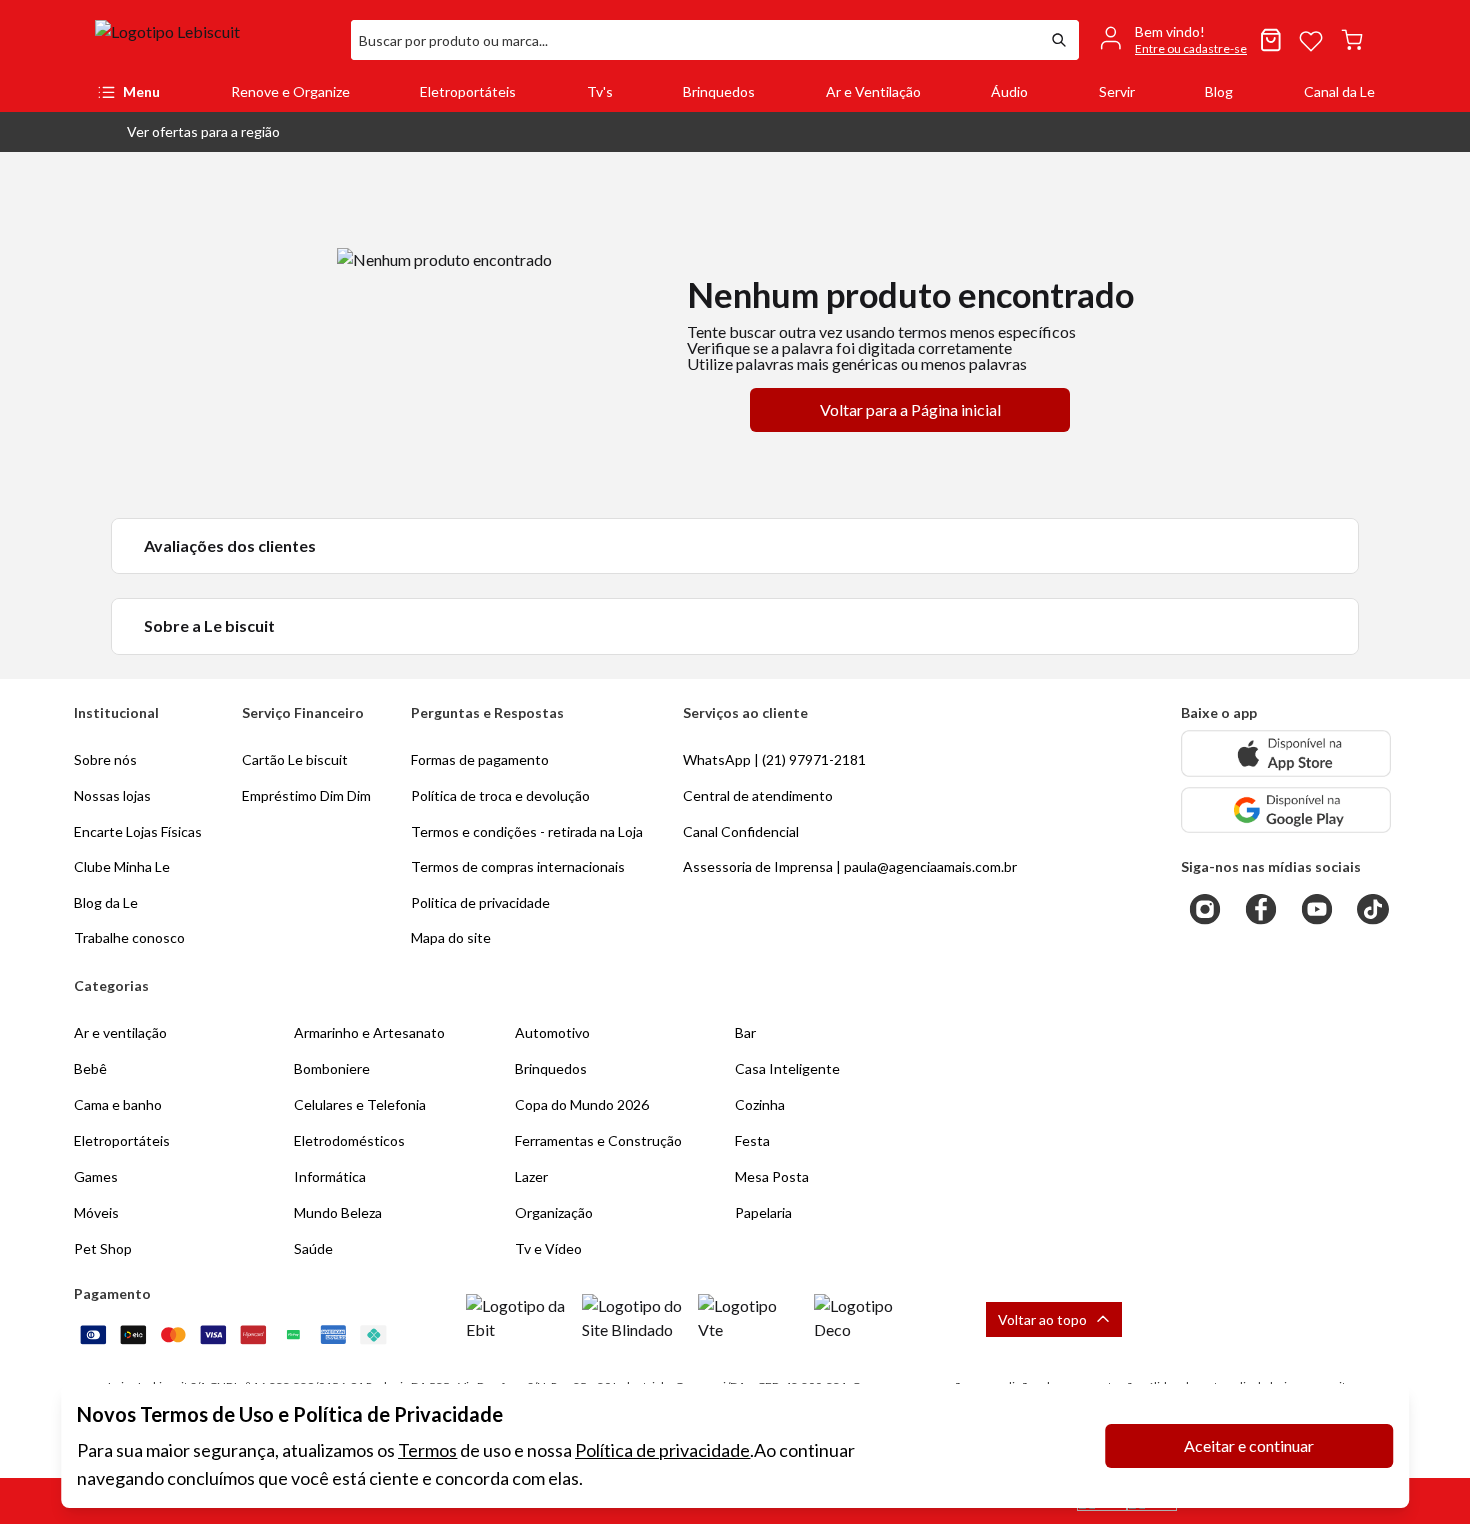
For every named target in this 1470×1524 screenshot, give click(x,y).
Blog (1219, 91)
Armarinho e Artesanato (369, 1032)
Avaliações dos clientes (230, 545)
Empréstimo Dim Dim (306, 795)
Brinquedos (719, 91)
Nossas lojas (112, 795)
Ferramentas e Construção (598, 1140)
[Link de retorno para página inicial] (215, 40)
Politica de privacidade (480, 902)
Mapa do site (451, 937)
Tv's (600, 91)
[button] (187, 132)
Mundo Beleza (338, 1212)
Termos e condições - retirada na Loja (527, 831)
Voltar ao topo (1042, 1319)
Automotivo (552, 1032)
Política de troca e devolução (500, 795)
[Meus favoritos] (1311, 40)
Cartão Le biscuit (295, 759)
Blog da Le (106, 902)
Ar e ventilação (120, 1032)
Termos (427, 1450)
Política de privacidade (662, 1450)
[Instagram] (1205, 909)
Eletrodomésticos (349, 1140)
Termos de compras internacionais (518, 866)
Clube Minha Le (122, 866)
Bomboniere (332, 1068)
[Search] (1059, 40)
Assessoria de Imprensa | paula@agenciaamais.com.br (850, 866)
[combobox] (695, 40)
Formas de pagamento (480, 759)
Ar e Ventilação (873, 91)
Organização (554, 1212)
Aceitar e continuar (1249, 1445)
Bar (745, 1032)
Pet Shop (103, 1248)
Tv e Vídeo (548, 1248)
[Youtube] (1317, 909)
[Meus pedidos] (1271, 40)
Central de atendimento (758, 795)
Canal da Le (1339, 91)
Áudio (1009, 91)
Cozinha (760, 1104)
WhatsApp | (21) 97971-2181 (774, 759)
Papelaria (763, 1212)
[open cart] (1352, 40)
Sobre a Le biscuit (209, 625)
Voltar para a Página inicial (910, 409)
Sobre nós (105, 759)
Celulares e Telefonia (360, 1104)
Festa (752, 1140)
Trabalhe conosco (129, 937)
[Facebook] (1261, 909)
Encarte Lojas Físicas (138, 831)
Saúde (313, 1248)
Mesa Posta (772, 1176)
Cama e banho (118, 1104)
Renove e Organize (290, 91)
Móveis (96, 1212)
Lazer (531, 1176)
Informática (330, 1176)
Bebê (90, 1068)
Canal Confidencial (741, 831)
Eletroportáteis (468, 91)
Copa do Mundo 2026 (582, 1104)
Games (96, 1176)
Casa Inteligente (787, 1068)
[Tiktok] (1373, 909)
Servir (1117, 91)
